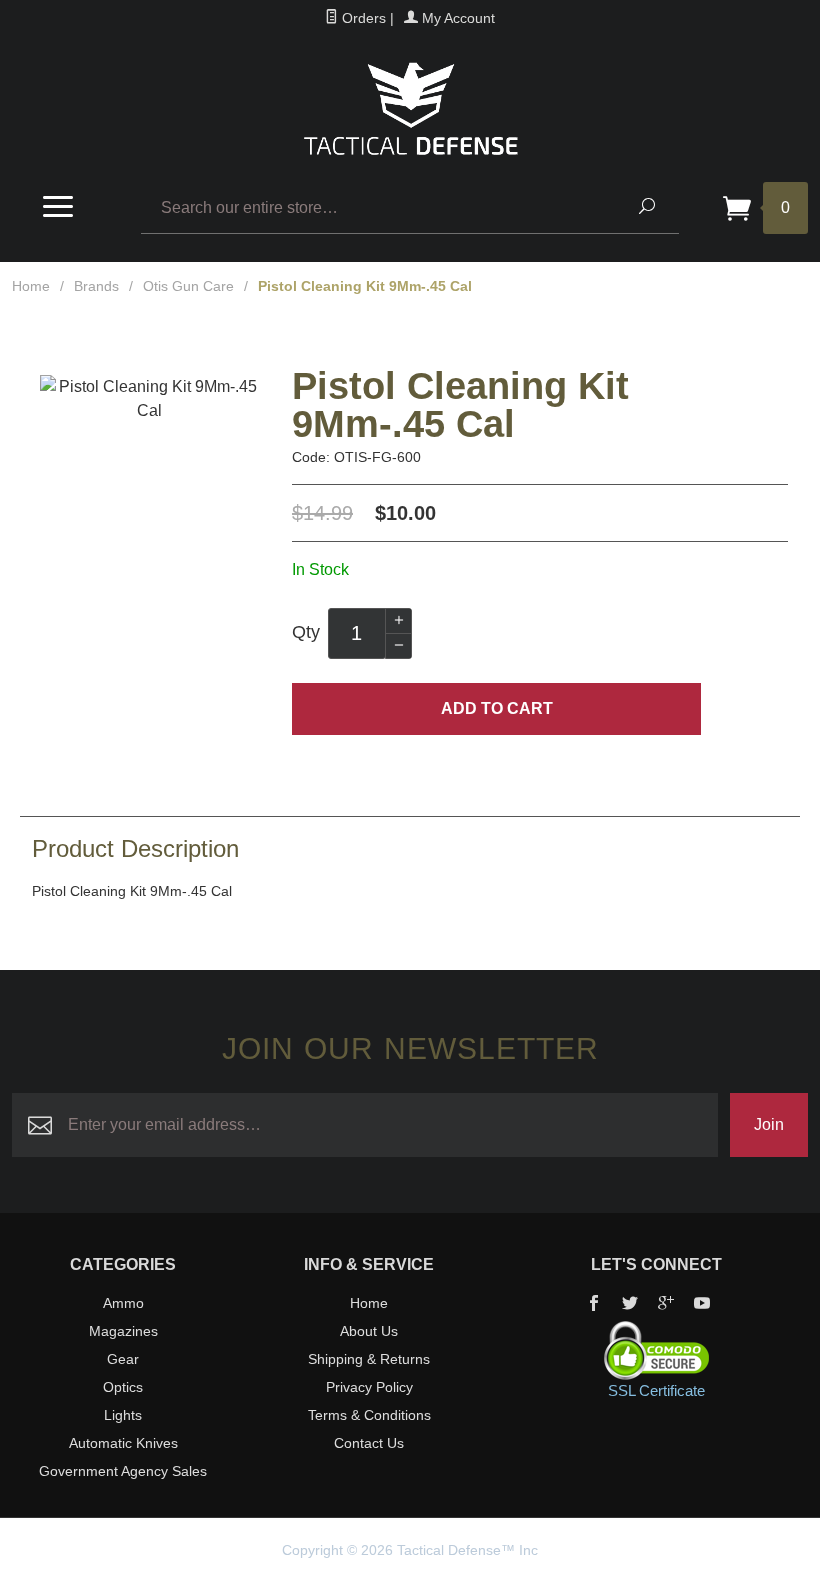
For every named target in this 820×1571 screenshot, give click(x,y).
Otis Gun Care (188, 286)
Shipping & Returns (369, 1359)
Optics (123, 1387)
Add (497, 708)
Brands (96, 286)
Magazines (123, 1331)
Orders (362, 18)
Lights (123, 1415)
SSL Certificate (656, 1390)
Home (31, 286)
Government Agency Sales (123, 1471)
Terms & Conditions (369, 1415)
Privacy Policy (369, 1387)
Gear (123, 1359)
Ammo (123, 1303)
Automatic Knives (123, 1443)
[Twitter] (630, 1305)
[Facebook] (594, 1305)
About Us (369, 1331)
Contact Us (369, 1443)
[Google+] (666, 1305)
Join (769, 1124)
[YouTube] (702, 1305)
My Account (456, 18)
